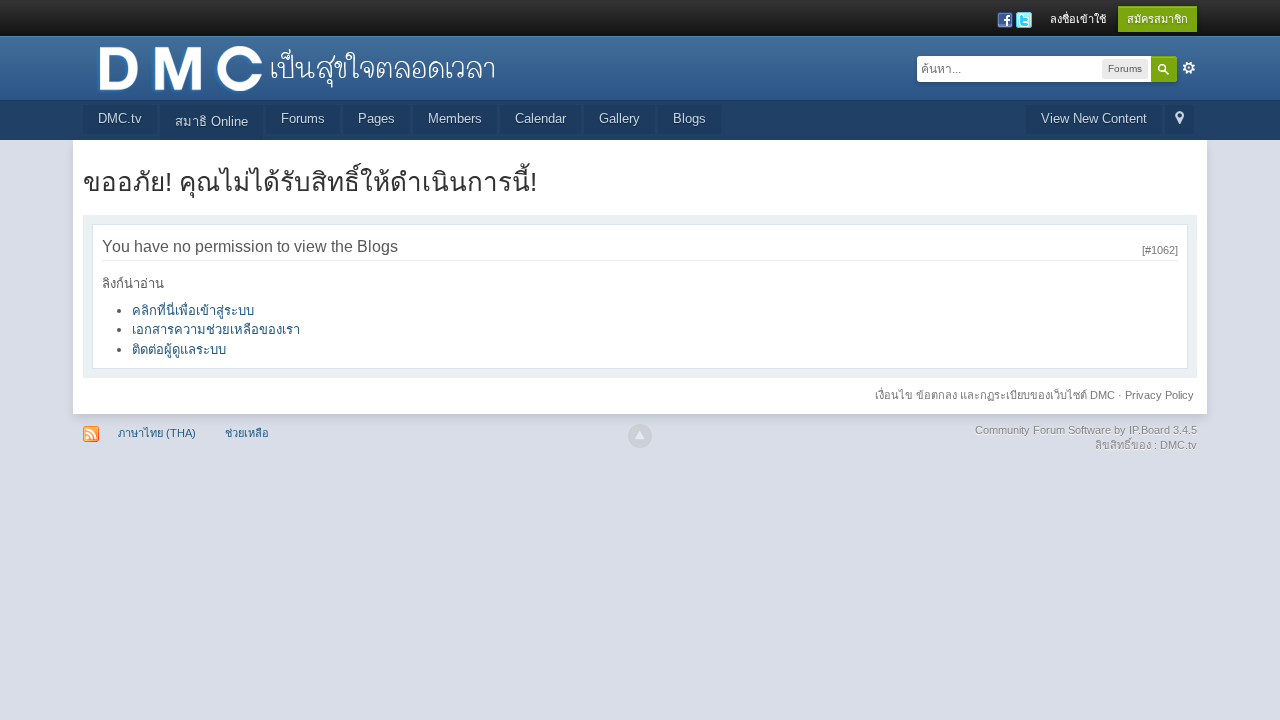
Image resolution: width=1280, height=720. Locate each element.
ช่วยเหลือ (247, 433)
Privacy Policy (1159, 395)
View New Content (1094, 118)
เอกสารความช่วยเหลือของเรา (216, 329)
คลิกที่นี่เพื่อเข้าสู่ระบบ (193, 310)
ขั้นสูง (1189, 68)
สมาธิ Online (211, 121)
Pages (376, 118)
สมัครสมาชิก (1157, 19)
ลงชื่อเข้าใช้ (1078, 19)
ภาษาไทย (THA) (157, 433)
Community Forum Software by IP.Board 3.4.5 (1086, 430)
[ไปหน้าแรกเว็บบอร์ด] (296, 66)
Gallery (619, 118)
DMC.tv (120, 118)
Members (455, 118)
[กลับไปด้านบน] (640, 436)
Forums (303, 118)
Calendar (540, 118)
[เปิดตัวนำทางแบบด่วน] (1179, 119)
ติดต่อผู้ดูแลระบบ (179, 349)
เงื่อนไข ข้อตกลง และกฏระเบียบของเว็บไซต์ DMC (995, 395)
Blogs (689, 118)
